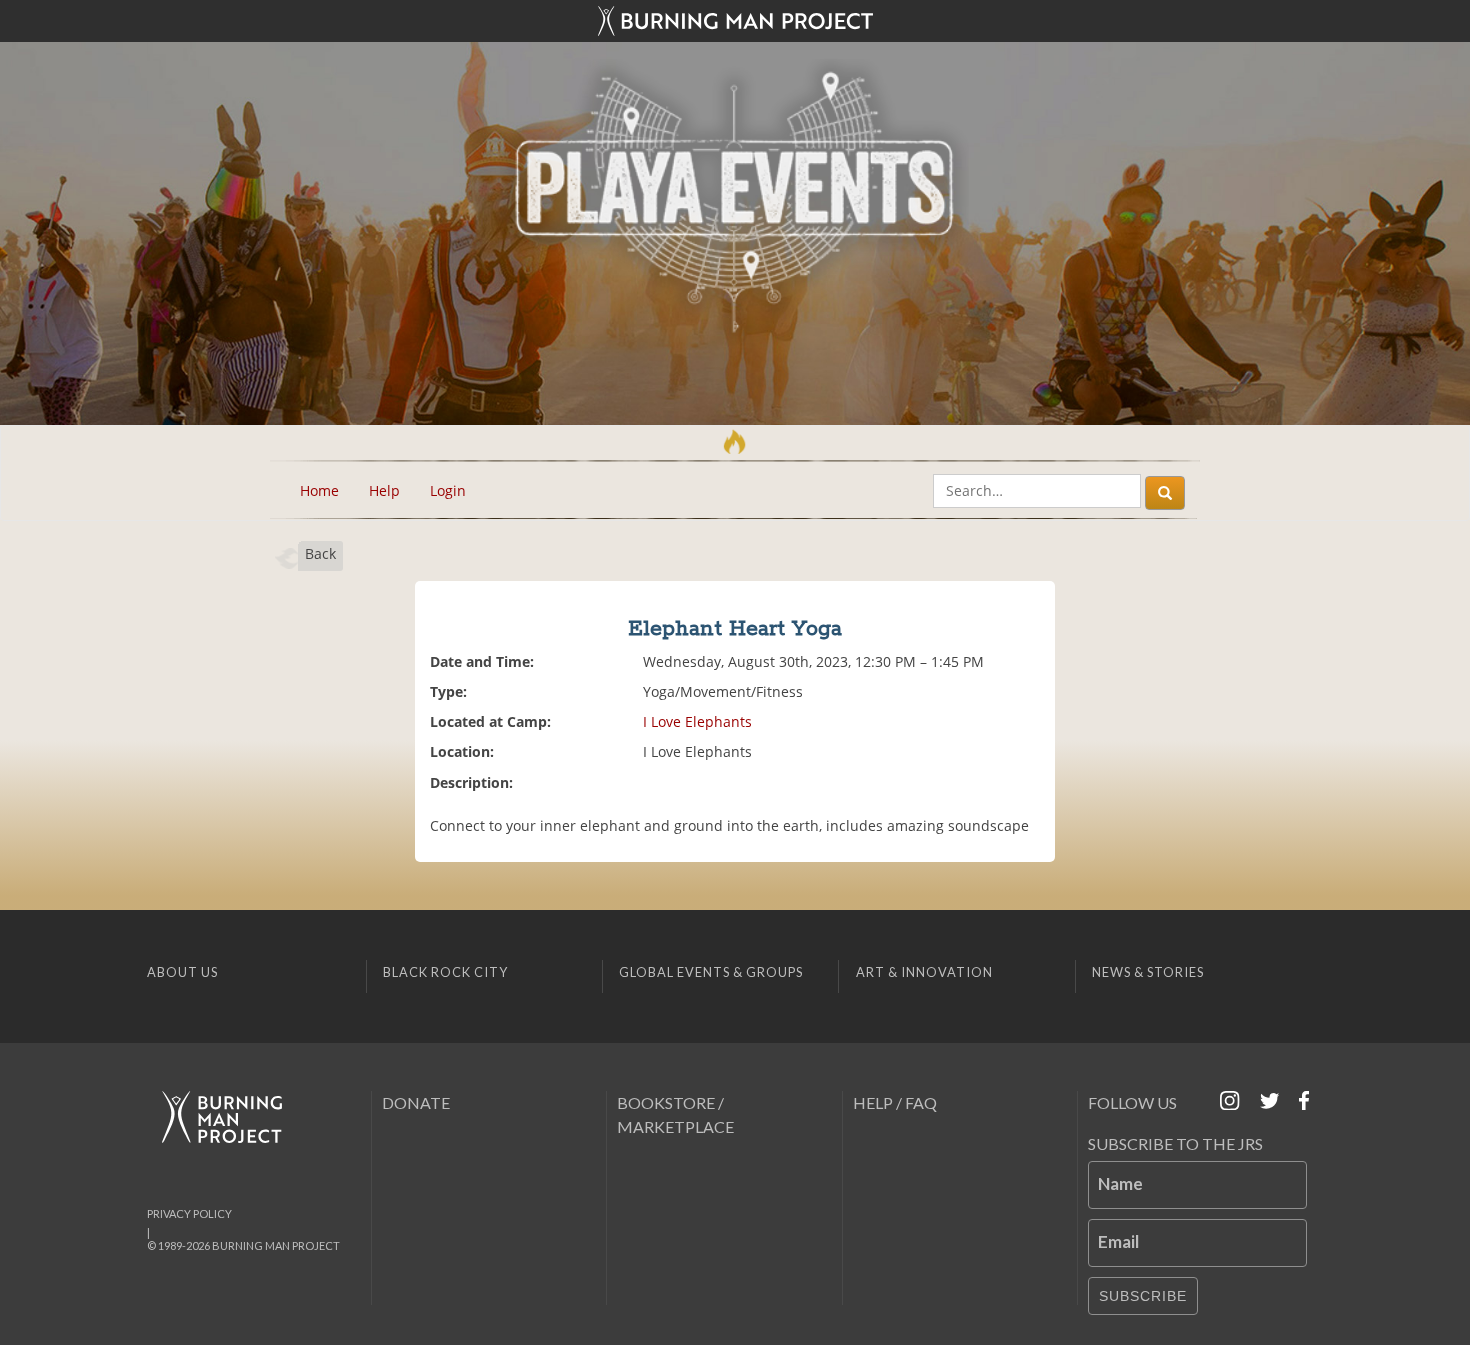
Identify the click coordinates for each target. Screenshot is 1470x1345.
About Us (182, 972)
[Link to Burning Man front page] (735, 21)
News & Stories (1148, 972)
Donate (416, 1102)
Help (384, 490)
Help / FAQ (895, 1102)
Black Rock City (445, 972)
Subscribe (1143, 1296)
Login (448, 490)
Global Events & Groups (711, 972)
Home (319, 490)
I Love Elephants (697, 721)
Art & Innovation (924, 972)
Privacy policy (189, 1213)
